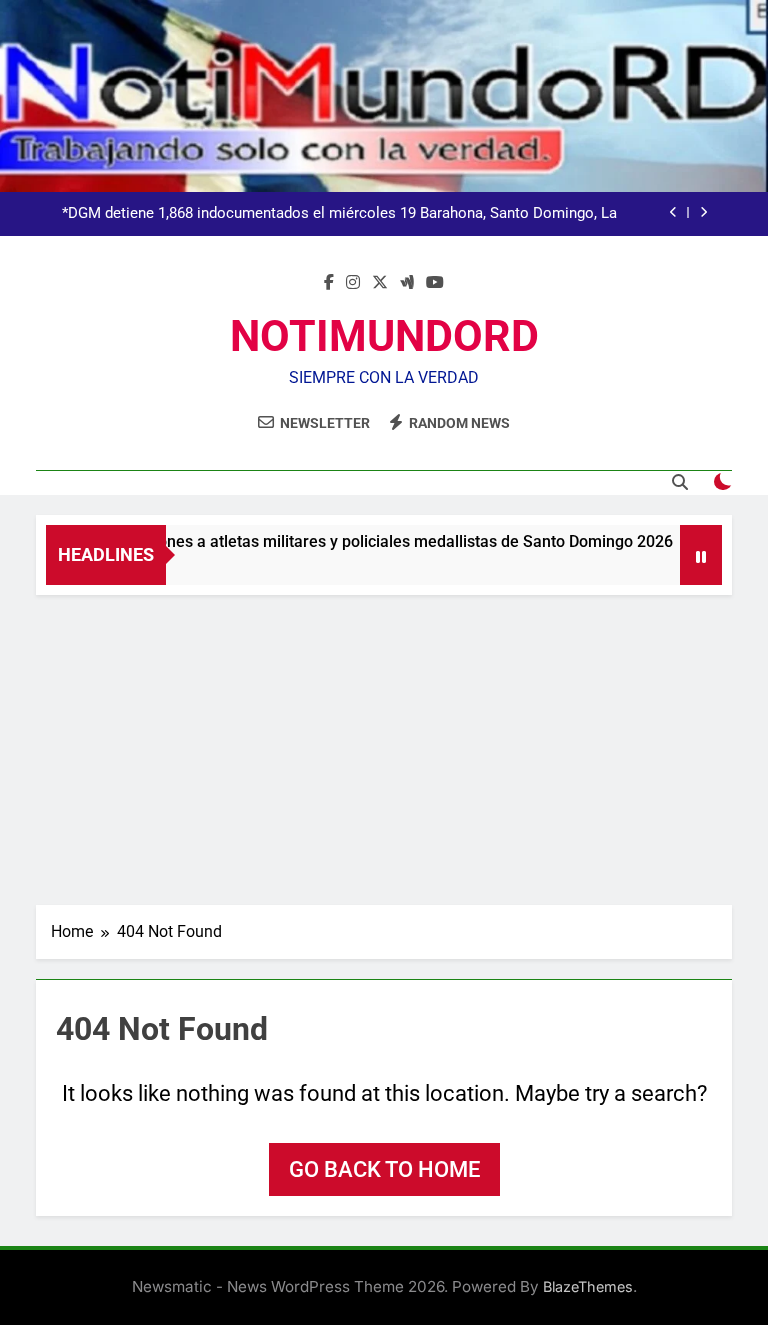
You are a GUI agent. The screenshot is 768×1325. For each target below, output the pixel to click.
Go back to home (384, 1169)
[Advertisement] (384, 745)
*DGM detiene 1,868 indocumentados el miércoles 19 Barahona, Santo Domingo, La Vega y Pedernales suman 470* (339, 214)
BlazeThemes (588, 1286)
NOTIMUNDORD (384, 336)
